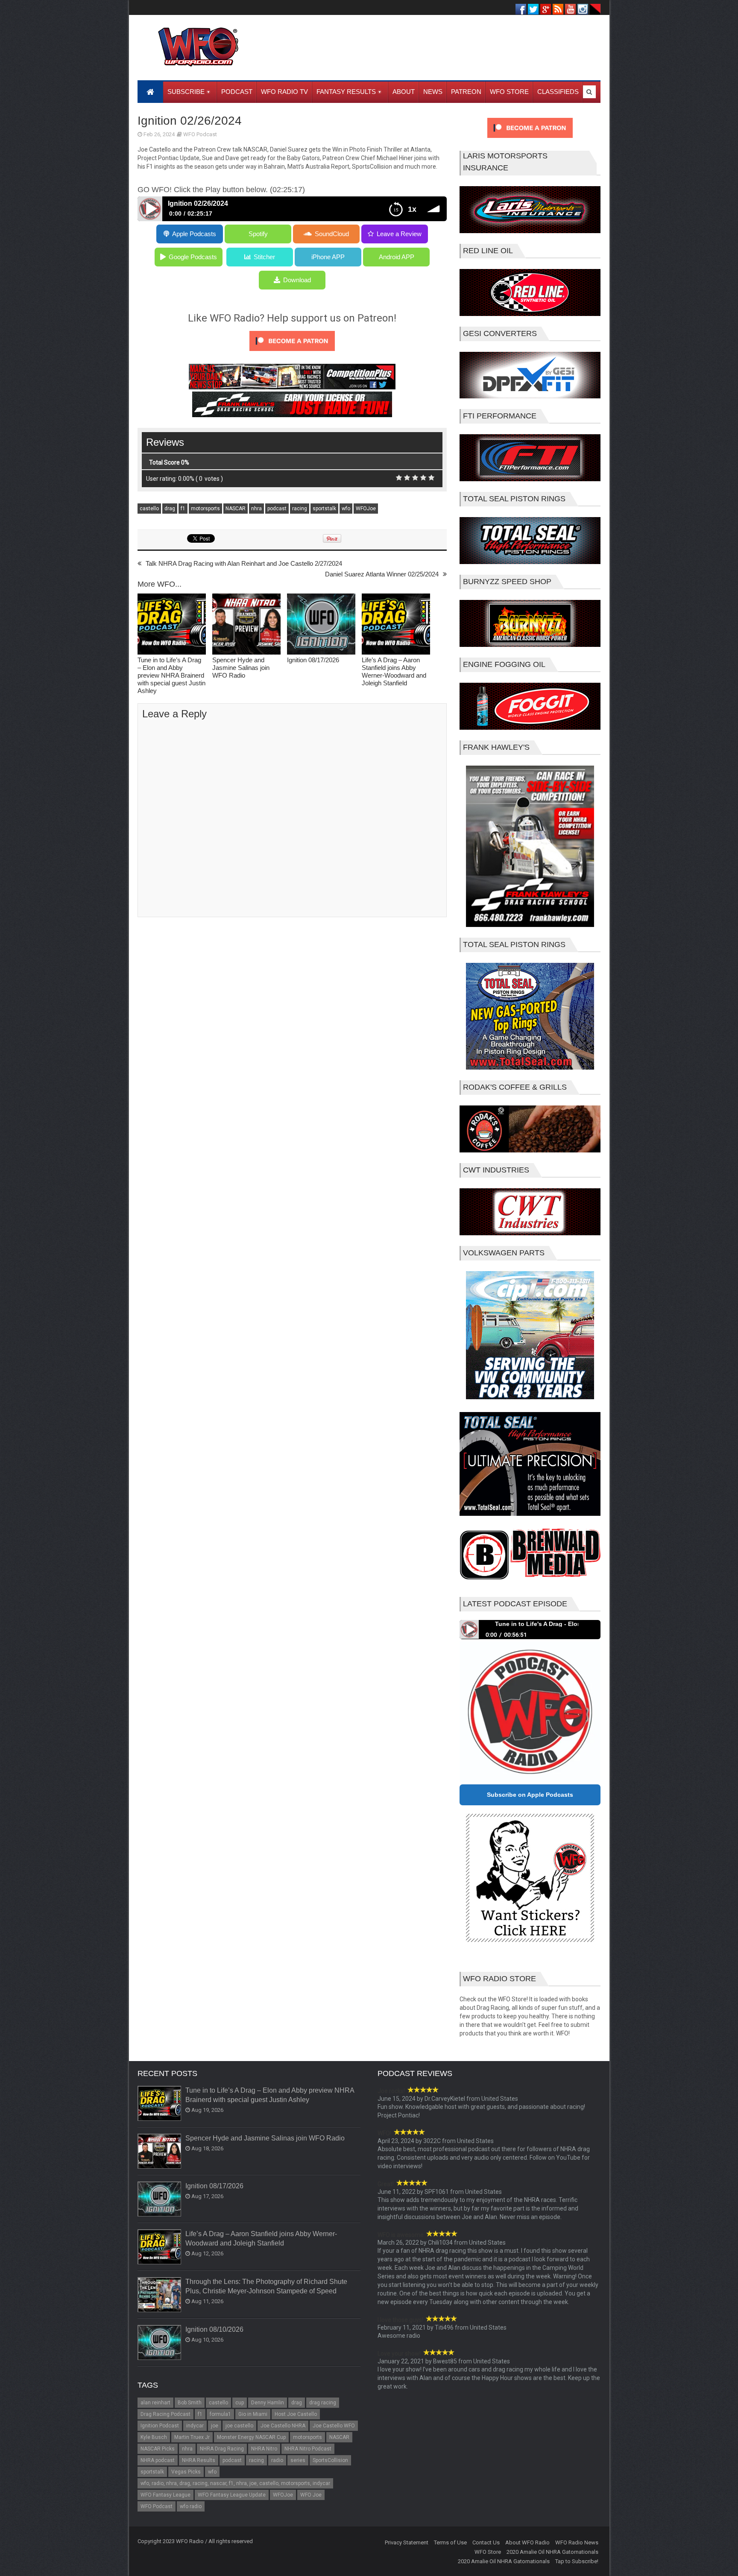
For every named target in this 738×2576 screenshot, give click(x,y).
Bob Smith (190, 2403)
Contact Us (486, 2542)
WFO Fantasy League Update (232, 2495)
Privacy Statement (407, 2542)
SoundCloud (332, 234)
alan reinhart (155, 2403)
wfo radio (191, 2506)
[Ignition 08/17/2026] (321, 625)
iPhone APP (328, 257)
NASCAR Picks (158, 2449)
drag (170, 509)
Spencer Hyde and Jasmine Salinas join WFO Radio (241, 668)
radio (277, 2460)
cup (240, 2403)
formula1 (220, 2414)
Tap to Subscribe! (577, 2561)
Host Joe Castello (296, 2414)
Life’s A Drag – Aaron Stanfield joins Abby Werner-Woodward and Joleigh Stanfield (394, 671)
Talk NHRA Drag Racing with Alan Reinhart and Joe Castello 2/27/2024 (244, 563)
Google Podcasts (193, 257)
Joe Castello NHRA (283, 2426)
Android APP (397, 257)
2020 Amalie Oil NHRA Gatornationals (552, 2552)
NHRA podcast (158, 2460)
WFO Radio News (577, 2542)
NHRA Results (199, 2460)
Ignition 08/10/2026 (214, 2329)
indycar (195, 2426)
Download (297, 280)
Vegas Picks (186, 2472)
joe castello (239, 2426)
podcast (277, 509)
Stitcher (264, 257)
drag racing (323, 2403)
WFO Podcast (200, 134)
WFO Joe (311, 2495)
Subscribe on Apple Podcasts (530, 1795)
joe (215, 2426)
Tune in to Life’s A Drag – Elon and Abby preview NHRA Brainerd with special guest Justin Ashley (171, 675)
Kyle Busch (154, 2437)
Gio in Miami (253, 2414)
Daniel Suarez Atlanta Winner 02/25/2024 (382, 574)
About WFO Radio (527, 2542)
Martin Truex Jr (192, 2437)
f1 (183, 509)
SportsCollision (330, 2460)
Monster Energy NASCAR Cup (251, 2437)
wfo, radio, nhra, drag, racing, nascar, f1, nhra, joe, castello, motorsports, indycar (235, 2483)
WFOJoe (366, 509)
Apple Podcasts (194, 234)
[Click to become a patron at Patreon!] (292, 353)
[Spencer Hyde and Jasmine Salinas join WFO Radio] (246, 625)
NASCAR (236, 509)
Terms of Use (450, 2542)
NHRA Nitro (264, 2449)
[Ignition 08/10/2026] (160, 2343)
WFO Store (488, 2552)
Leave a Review (399, 234)
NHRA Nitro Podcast (308, 2449)
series (298, 2460)
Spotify (258, 234)
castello (149, 509)
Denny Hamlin (268, 2403)
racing (300, 509)
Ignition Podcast (160, 2426)
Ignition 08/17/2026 (313, 660)
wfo (346, 509)
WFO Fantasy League (165, 2495)
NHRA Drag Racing (222, 2449)
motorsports (205, 509)
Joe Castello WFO (334, 2426)
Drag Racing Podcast (165, 2414)
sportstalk (324, 509)
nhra (256, 509)
